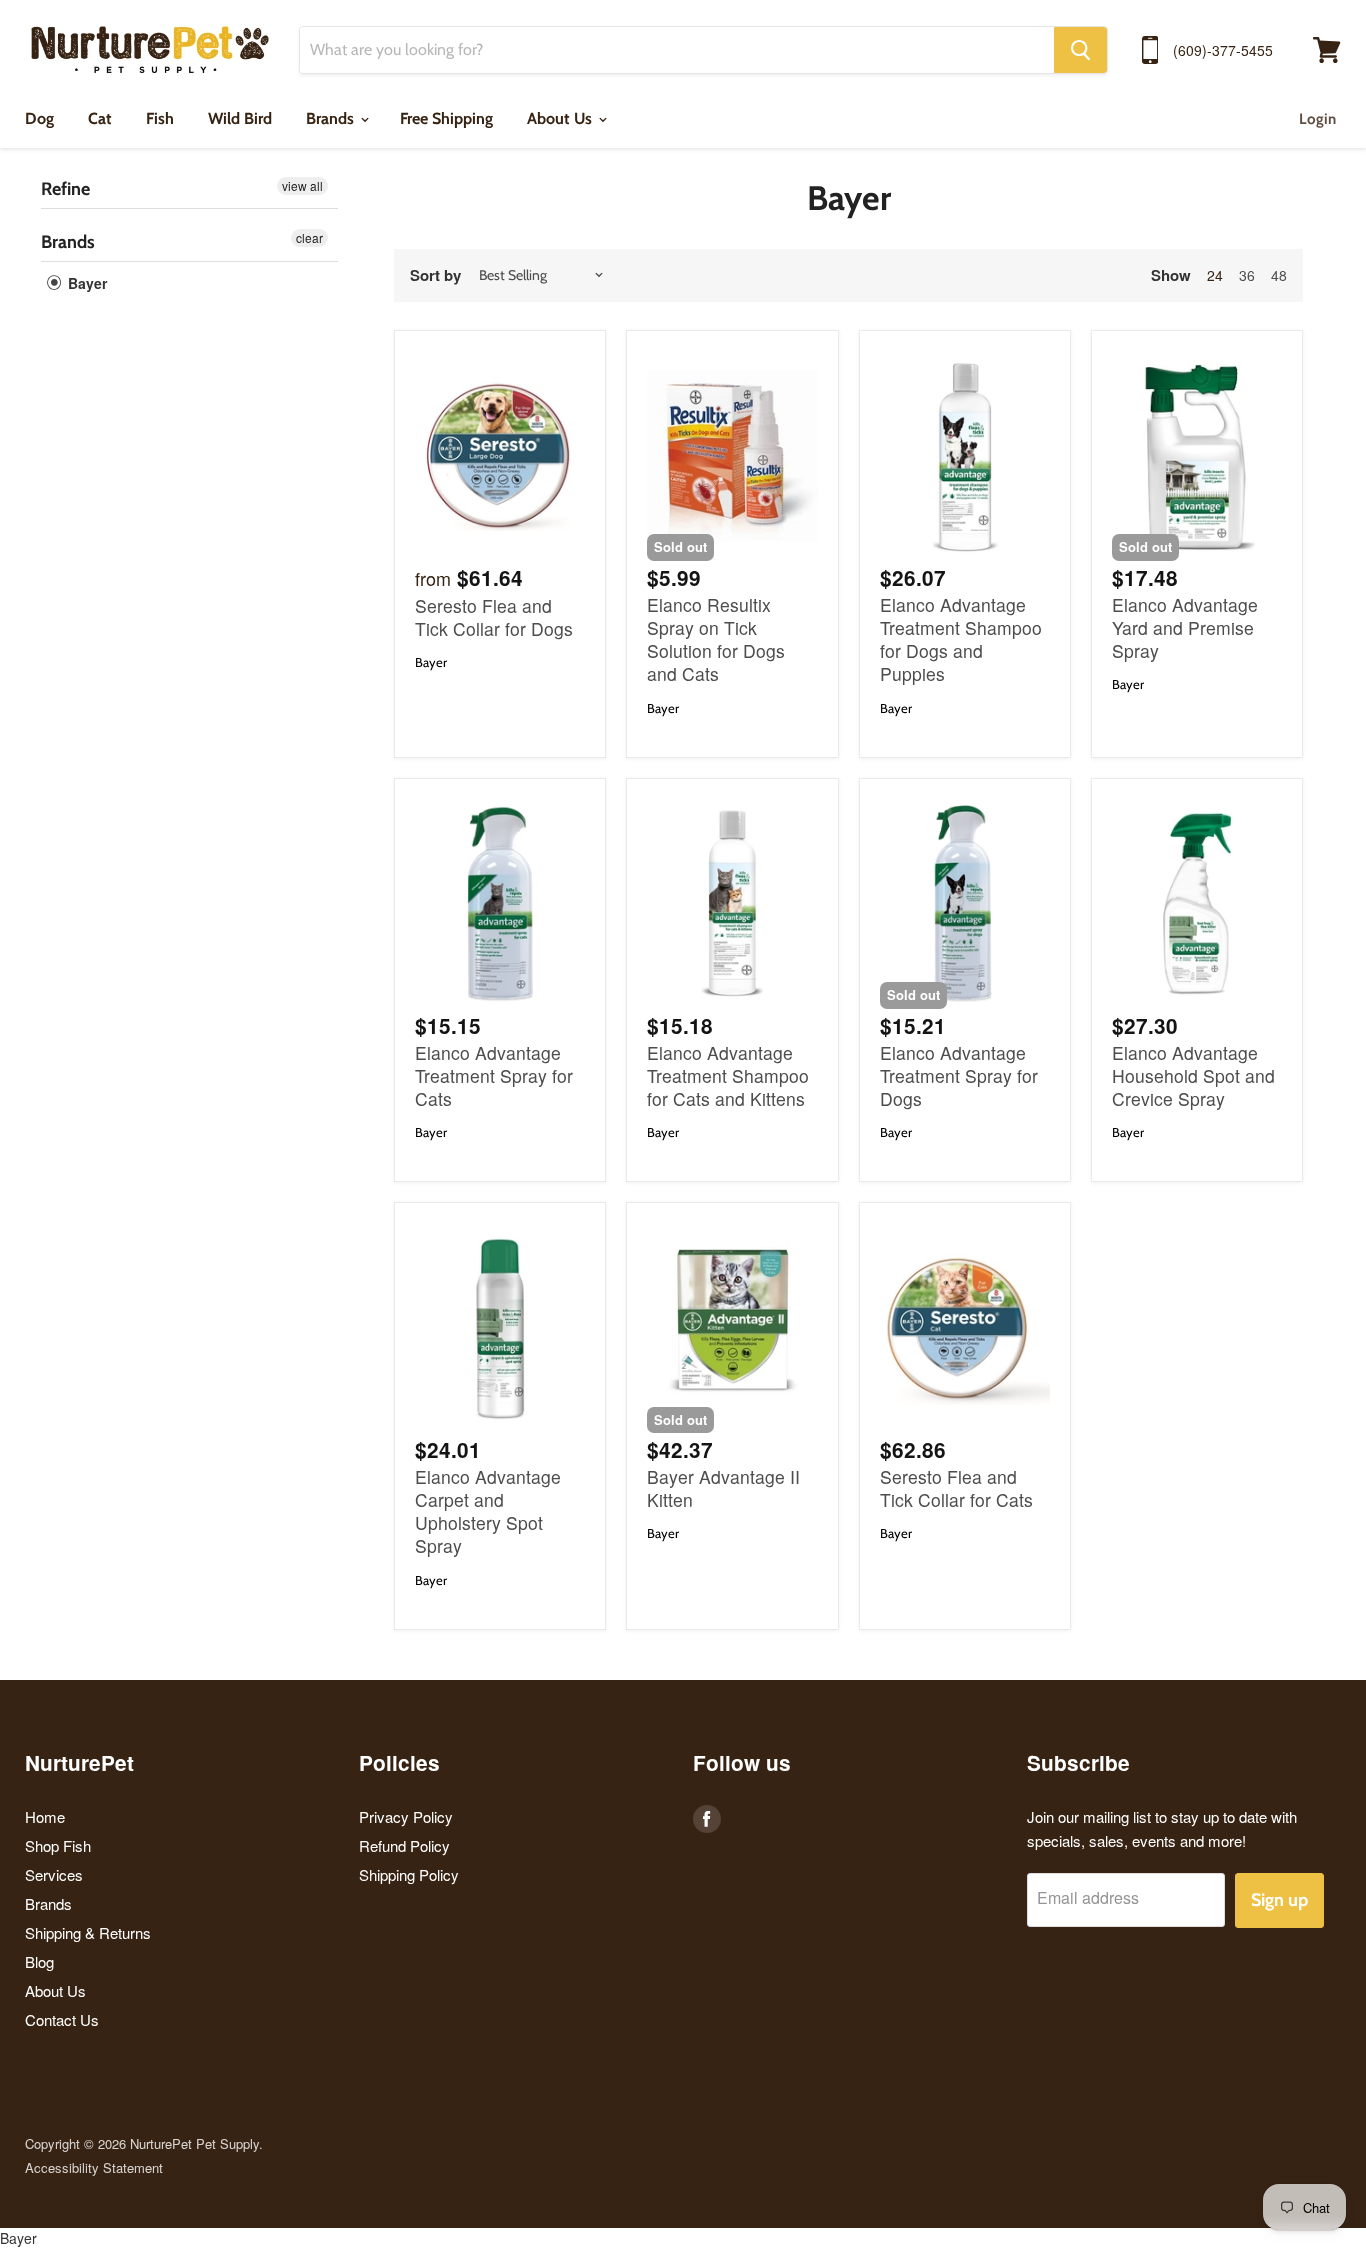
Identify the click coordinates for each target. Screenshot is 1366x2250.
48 (1279, 275)
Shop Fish (58, 1845)
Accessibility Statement (94, 2167)
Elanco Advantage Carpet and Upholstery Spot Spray (488, 1511)
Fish (160, 118)
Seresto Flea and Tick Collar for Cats (956, 1488)
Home (45, 1816)
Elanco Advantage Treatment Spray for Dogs (959, 1075)
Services (54, 1874)
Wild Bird (240, 118)
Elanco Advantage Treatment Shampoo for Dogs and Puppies (961, 639)
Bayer (85, 283)
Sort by (435, 275)
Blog (39, 1961)
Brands (332, 118)
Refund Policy (404, 1845)
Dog (39, 118)
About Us (561, 118)
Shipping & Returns (88, 1932)
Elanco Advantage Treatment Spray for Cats (494, 1075)
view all (302, 185)
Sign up (1279, 1900)
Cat (100, 118)
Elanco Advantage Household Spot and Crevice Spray (1193, 1075)
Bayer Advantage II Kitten (723, 1488)
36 (1247, 275)
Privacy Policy (406, 1816)
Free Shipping (446, 118)
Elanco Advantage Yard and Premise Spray (1185, 627)
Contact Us (62, 2019)
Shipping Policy (409, 1874)
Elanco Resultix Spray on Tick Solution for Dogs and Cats (716, 639)
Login (1317, 119)
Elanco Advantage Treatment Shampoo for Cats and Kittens (728, 1075)
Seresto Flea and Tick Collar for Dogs (494, 617)
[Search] (1080, 50)
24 (1215, 275)
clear (309, 237)
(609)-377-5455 (1223, 50)
